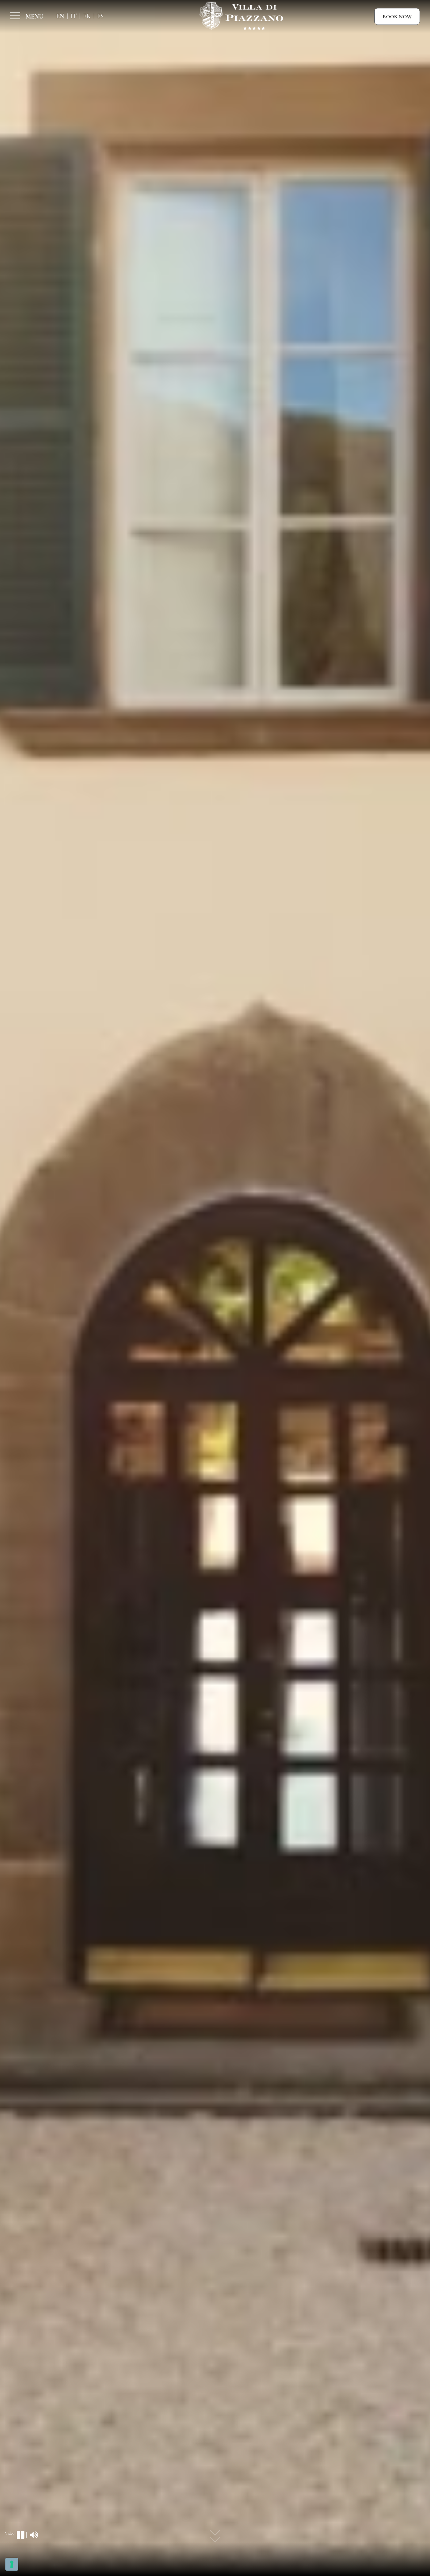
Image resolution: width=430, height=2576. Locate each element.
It (74, 16)
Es (100, 16)
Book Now (397, 16)
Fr (87, 16)
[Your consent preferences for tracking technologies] (12, 2564)
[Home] (242, 16)
